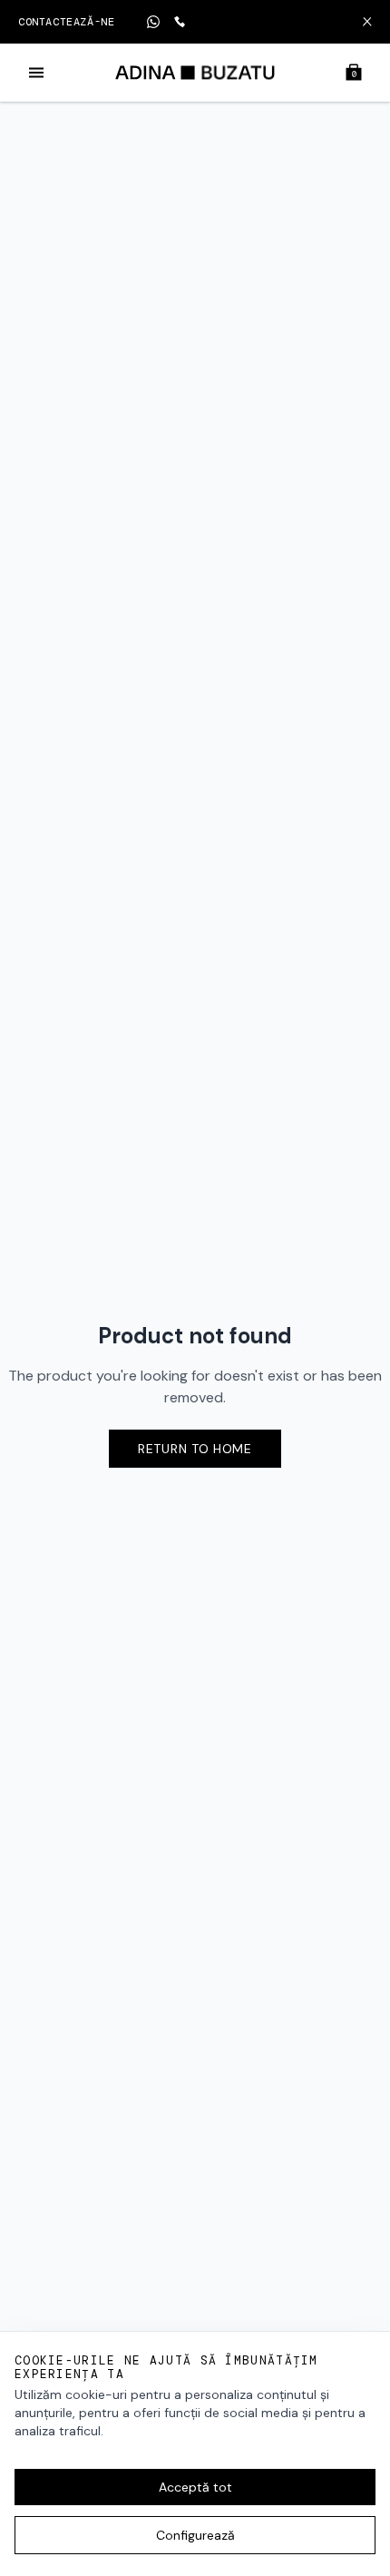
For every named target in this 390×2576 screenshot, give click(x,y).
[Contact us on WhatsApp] (153, 22)
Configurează (195, 2535)
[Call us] (180, 22)
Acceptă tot (195, 2487)
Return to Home (195, 1449)
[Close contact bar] (367, 22)
